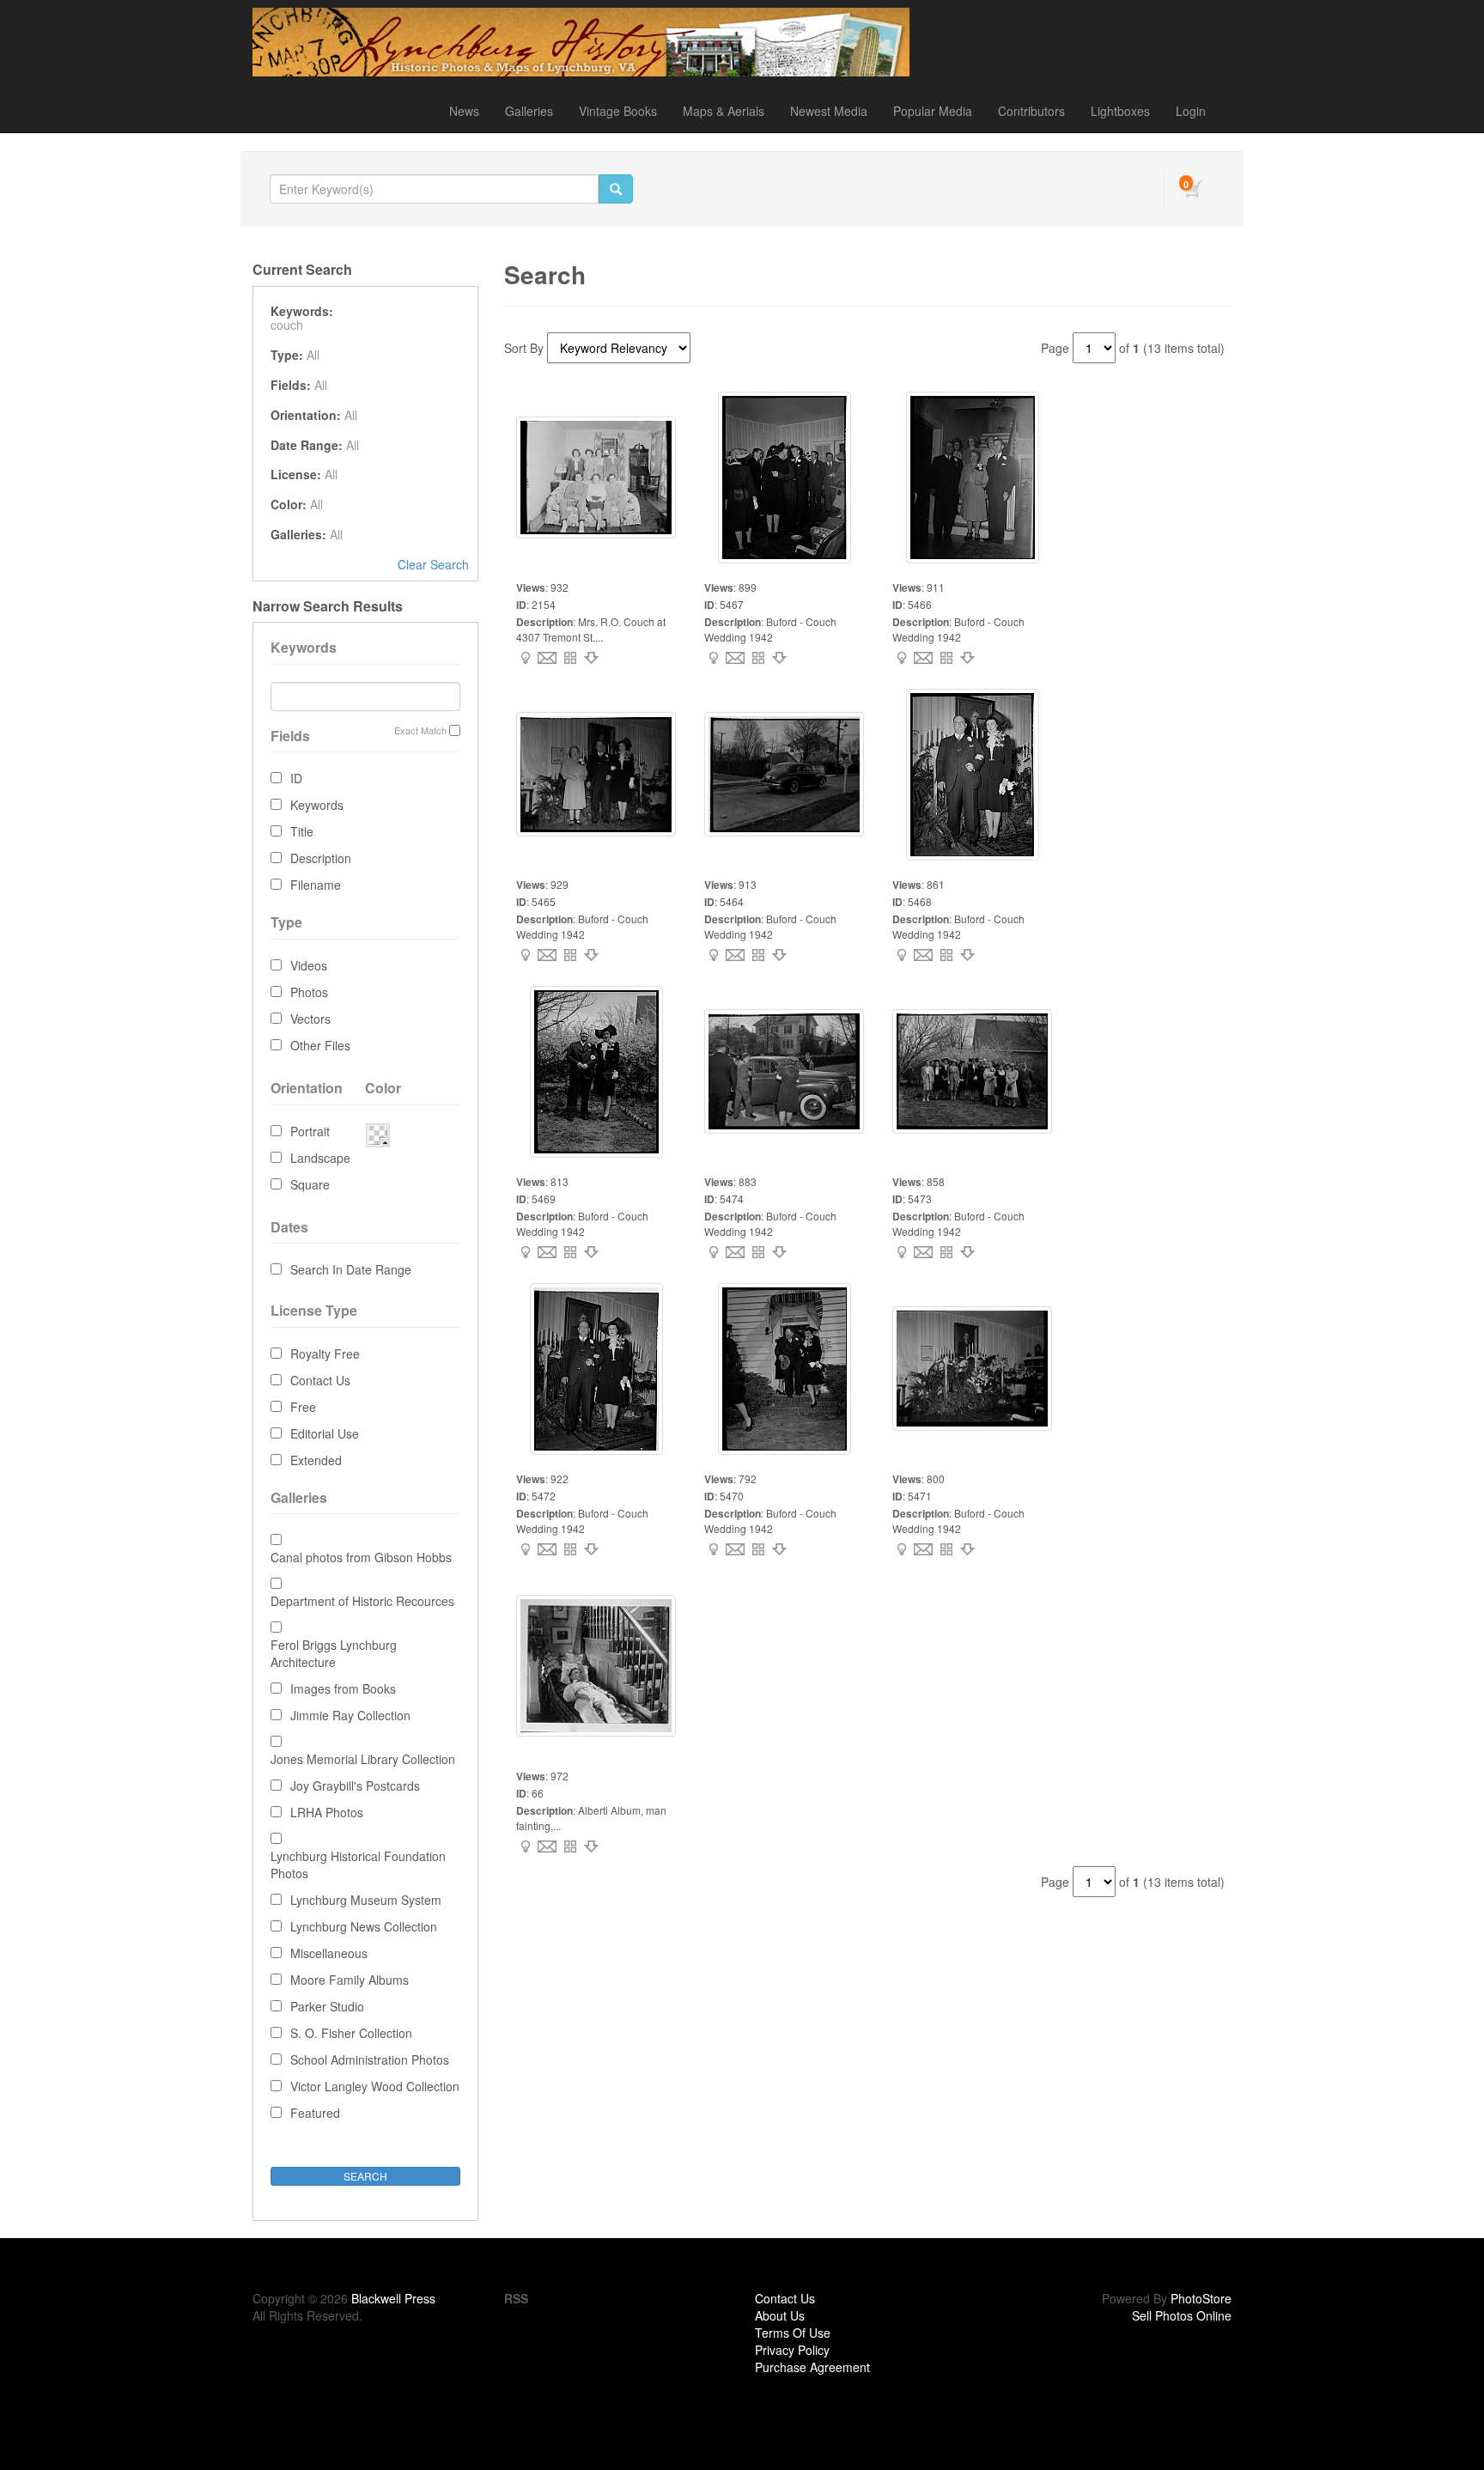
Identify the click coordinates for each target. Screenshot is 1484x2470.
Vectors (310, 1019)
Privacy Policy (792, 2350)
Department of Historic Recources (362, 1601)
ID (296, 778)
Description (321, 858)
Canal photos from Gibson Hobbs (361, 1557)
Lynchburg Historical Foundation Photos (358, 1865)
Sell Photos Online (1182, 2315)
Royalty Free (325, 1354)
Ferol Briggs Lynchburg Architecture (334, 1653)
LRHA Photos (327, 1812)
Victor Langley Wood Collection (375, 2086)
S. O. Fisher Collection (351, 2033)
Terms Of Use (793, 2333)
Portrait (310, 1131)
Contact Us (320, 1380)
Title (302, 831)
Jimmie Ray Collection (350, 1715)
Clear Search (433, 564)
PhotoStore (1201, 2298)
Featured (315, 2113)
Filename (316, 885)
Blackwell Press (393, 2298)
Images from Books (343, 1688)
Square (310, 1184)
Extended (316, 1460)
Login (1191, 111)
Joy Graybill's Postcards (355, 1786)
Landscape (320, 1158)
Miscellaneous (329, 1953)
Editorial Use (325, 1433)
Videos (309, 965)
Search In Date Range (351, 1269)
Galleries (529, 111)
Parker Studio (327, 2006)
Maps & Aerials (724, 111)
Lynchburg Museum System (366, 1900)
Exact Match (420, 730)
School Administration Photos (370, 2059)
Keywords (317, 805)
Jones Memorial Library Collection (363, 1759)
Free (303, 1407)
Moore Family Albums (350, 1980)
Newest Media (829, 111)
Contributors (1031, 111)
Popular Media (933, 111)
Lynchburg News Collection (364, 1926)
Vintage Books (618, 111)
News (464, 111)
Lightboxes (1120, 111)
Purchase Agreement (812, 2367)
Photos (309, 992)
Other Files (320, 1045)
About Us (780, 2315)
